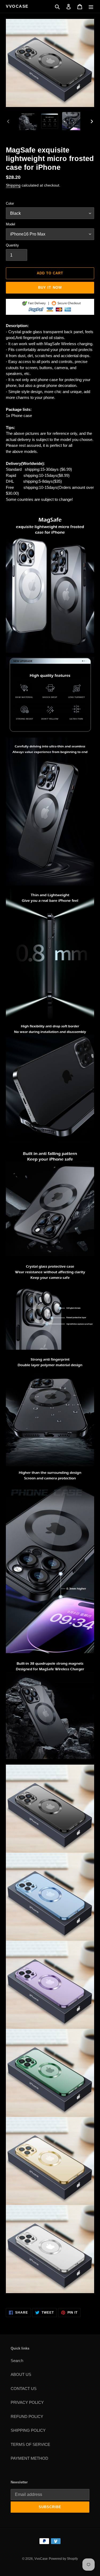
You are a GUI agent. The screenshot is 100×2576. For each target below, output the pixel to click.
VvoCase (17, 6)
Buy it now (50, 288)
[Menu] (91, 7)
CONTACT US (24, 2389)
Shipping (13, 185)
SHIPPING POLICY (28, 2430)
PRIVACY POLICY (27, 2402)
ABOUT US (21, 2374)
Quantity (12, 245)
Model (11, 224)
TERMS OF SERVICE (30, 2444)
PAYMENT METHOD (29, 2458)
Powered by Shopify (63, 2559)
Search (17, 2361)
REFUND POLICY (27, 2416)
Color (10, 203)
